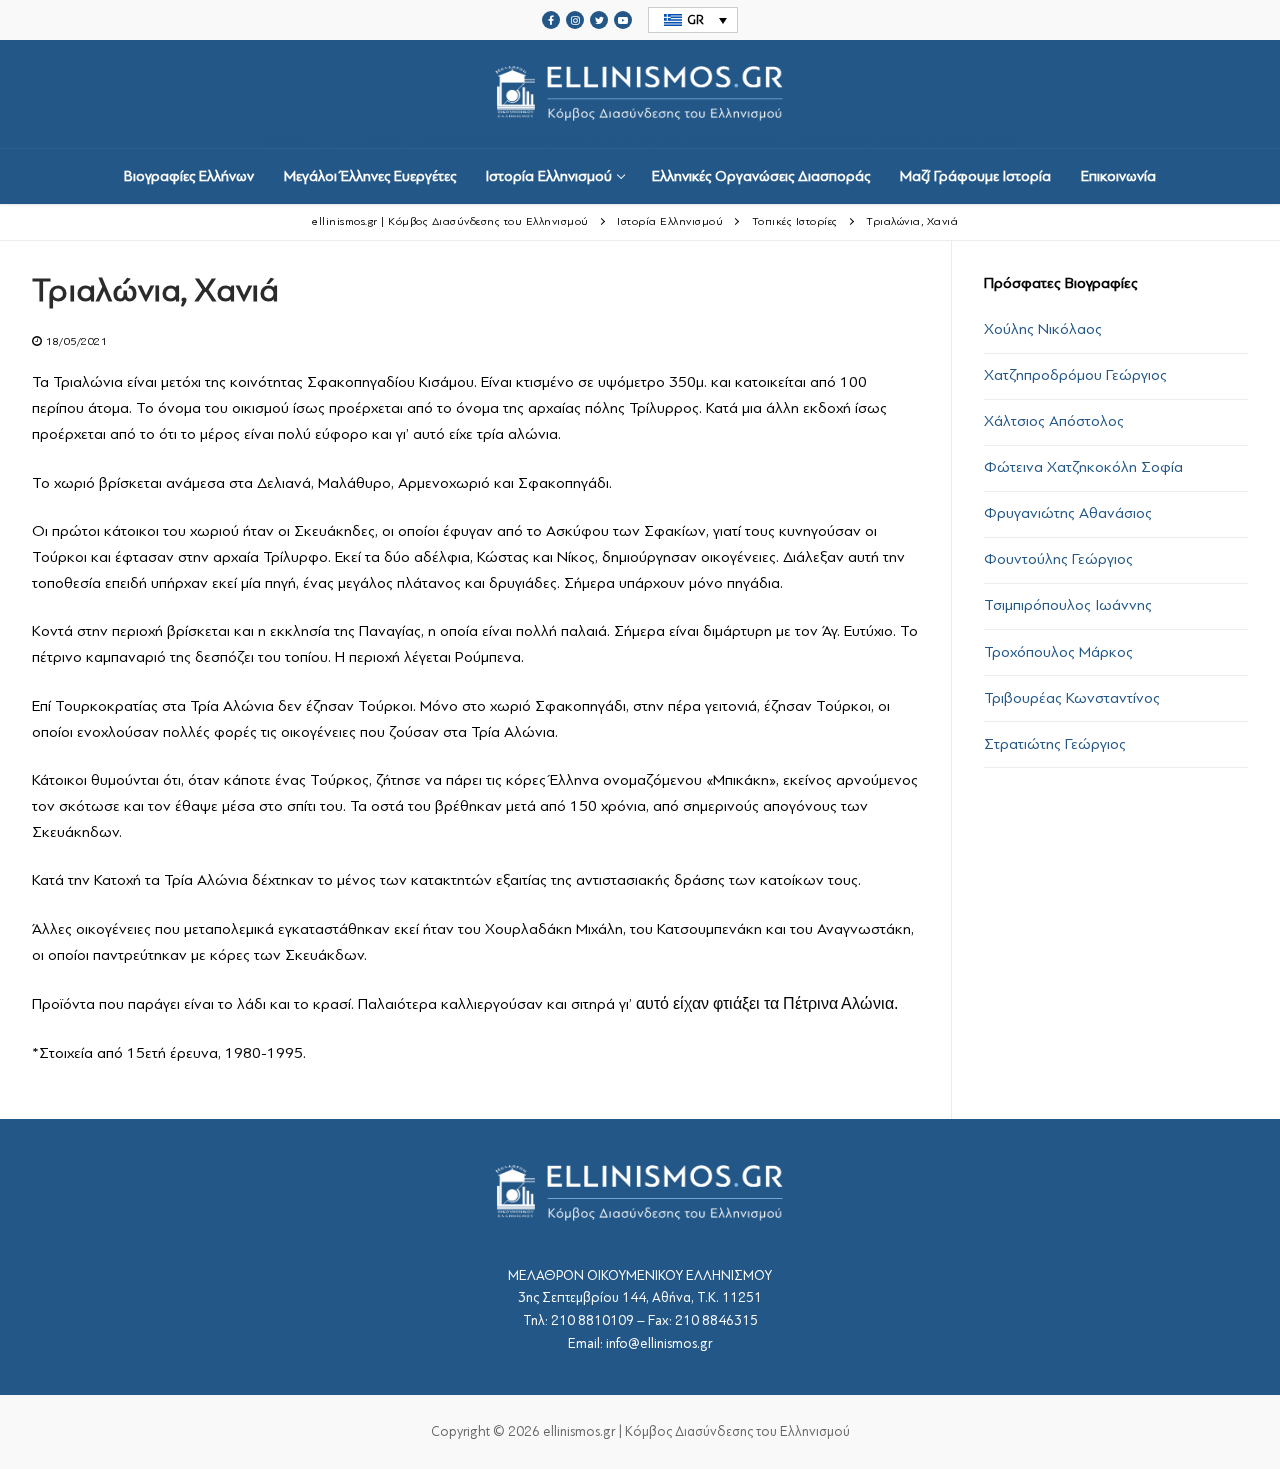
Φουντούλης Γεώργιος (1058, 559)
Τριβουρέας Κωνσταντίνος (1072, 698)
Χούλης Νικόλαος (1043, 329)
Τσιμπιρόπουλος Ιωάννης (1068, 605)
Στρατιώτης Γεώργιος (1055, 744)
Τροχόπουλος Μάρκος (1058, 652)
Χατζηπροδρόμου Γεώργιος (1075, 375)
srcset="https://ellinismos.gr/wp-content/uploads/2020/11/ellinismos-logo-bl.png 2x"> (640, 140)
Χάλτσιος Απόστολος (1054, 421)
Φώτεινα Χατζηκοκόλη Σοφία (1083, 467)
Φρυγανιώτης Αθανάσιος (1068, 513)
